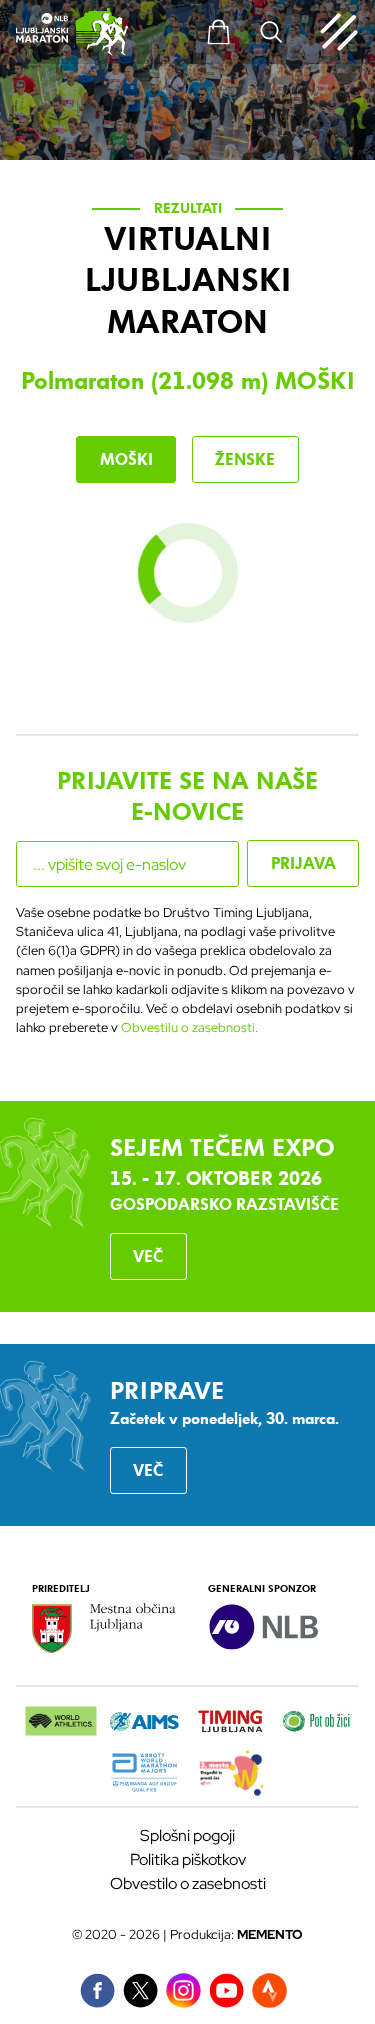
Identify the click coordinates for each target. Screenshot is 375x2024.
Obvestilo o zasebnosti (188, 1883)
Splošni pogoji (187, 1835)
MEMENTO (270, 1934)
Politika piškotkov (188, 1859)
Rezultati (188, 208)
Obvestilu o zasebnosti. (189, 1027)
